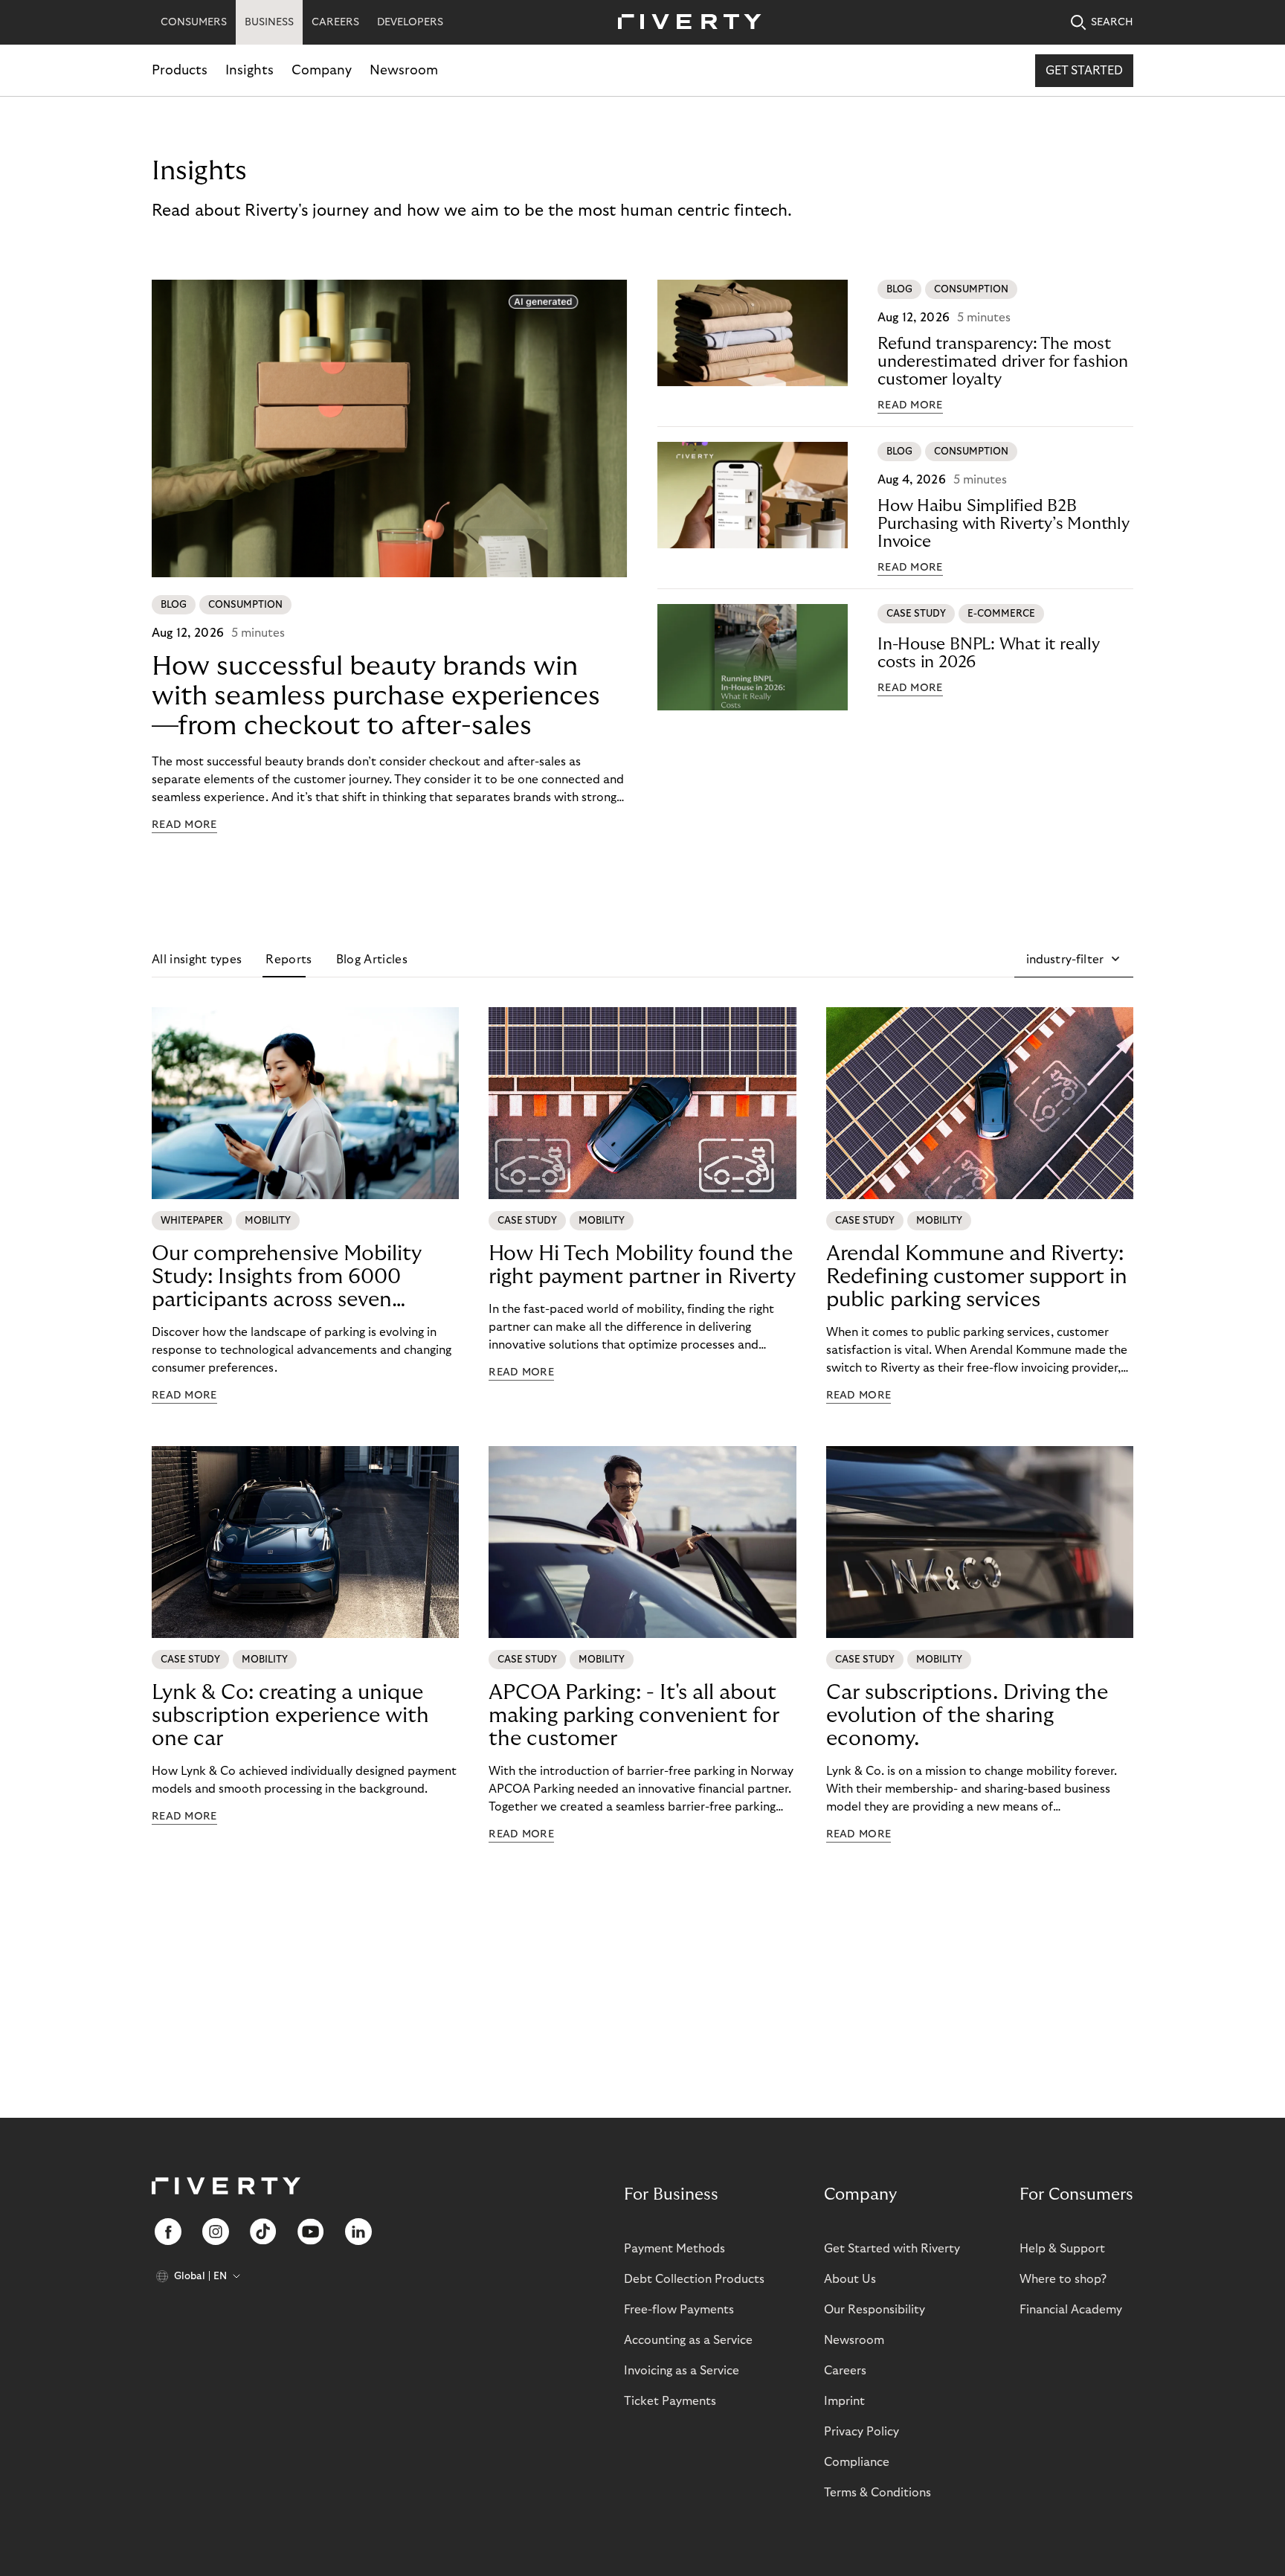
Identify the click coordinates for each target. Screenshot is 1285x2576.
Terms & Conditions (877, 2493)
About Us (850, 2279)
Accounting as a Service (688, 2340)
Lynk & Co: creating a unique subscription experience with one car (290, 1716)
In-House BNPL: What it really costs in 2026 (989, 653)
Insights (249, 70)
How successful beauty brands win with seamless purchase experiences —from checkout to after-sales (376, 696)
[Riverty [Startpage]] (684, 23)
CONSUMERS (194, 22)
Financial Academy (1071, 2310)
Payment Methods (674, 2249)
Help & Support (1062, 2249)
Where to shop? (1063, 2279)
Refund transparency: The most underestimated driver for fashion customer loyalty (1003, 362)
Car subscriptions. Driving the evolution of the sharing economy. (967, 1716)
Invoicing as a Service (682, 2371)
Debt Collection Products (694, 2279)
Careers (845, 2371)
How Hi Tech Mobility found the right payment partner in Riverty (642, 1265)
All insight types (197, 960)
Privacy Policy (862, 2432)
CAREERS (335, 22)
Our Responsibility (875, 2310)
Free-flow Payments (679, 2310)
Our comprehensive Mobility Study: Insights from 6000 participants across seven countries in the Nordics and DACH (287, 1277)
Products (180, 70)
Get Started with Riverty (892, 2249)
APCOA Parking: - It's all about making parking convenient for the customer (634, 1716)
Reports (289, 960)
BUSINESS (269, 22)
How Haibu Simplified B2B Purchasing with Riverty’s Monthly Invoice (1004, 524)
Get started (1084, 71)
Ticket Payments (670, 2401)
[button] (1074, 960)
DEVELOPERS (410, 22)
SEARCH (1112, 22)
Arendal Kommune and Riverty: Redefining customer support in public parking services (977, 1277)
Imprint (844, 2401)
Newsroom (404, 70)
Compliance (857, 2462)
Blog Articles (372, 960)
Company (322, 70)
